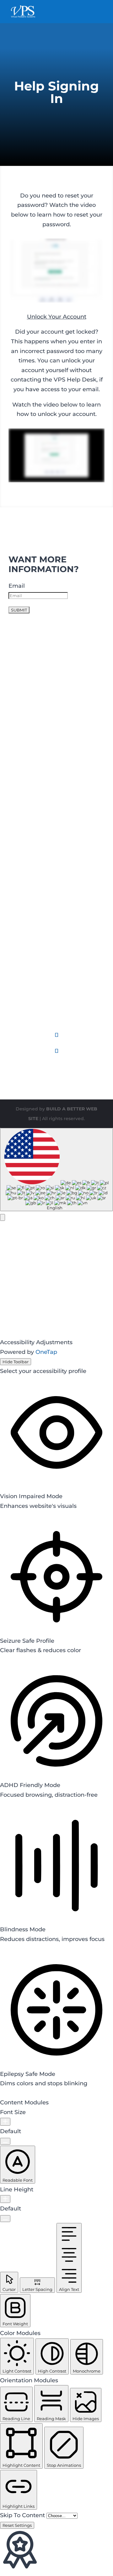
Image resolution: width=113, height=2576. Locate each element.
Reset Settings (17, 2525)
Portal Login (26, 1006)
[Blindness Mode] (1, 1949)
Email (17, 586)
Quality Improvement (39, 912)
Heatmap (22, 695)
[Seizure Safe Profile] (1, 1660)
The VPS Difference (36, 789)
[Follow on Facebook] (57, 1035)
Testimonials (26, 780)
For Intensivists (30, 732)
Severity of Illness (33, 855)
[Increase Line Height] (5, 2199)
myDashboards (30, 666)
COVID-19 (22, 865)
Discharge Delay (32, 647)
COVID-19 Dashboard (38, 875)
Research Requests (36, 846)
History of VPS (29, 959)
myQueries (24, 656)
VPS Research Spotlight (42, 902)
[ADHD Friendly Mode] (1, 1804)
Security (20, 987)
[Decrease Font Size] (5, 2141)
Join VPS (21, 997)
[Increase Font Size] (5, 2122)
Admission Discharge (39, 685)
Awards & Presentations (42, 827)
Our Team (23, 968)
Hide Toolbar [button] (16, 1362)
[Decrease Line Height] (5, 2219)
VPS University (29, 931)
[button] (3, 1217)
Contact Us (24, 978)
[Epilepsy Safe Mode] (1, 2093)
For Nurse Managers (37, 741)
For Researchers (31, 751)
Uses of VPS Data (33, 817)
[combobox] (56, 1170)
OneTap (46, 1352)
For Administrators (35, 761)
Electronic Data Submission (48, 704)
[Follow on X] (57, 1051)
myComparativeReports (42, 675)
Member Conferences (39, 921)
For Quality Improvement (44, 770)
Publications (26, 836)
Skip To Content (23, 2515)
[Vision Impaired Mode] (1, 1515)
